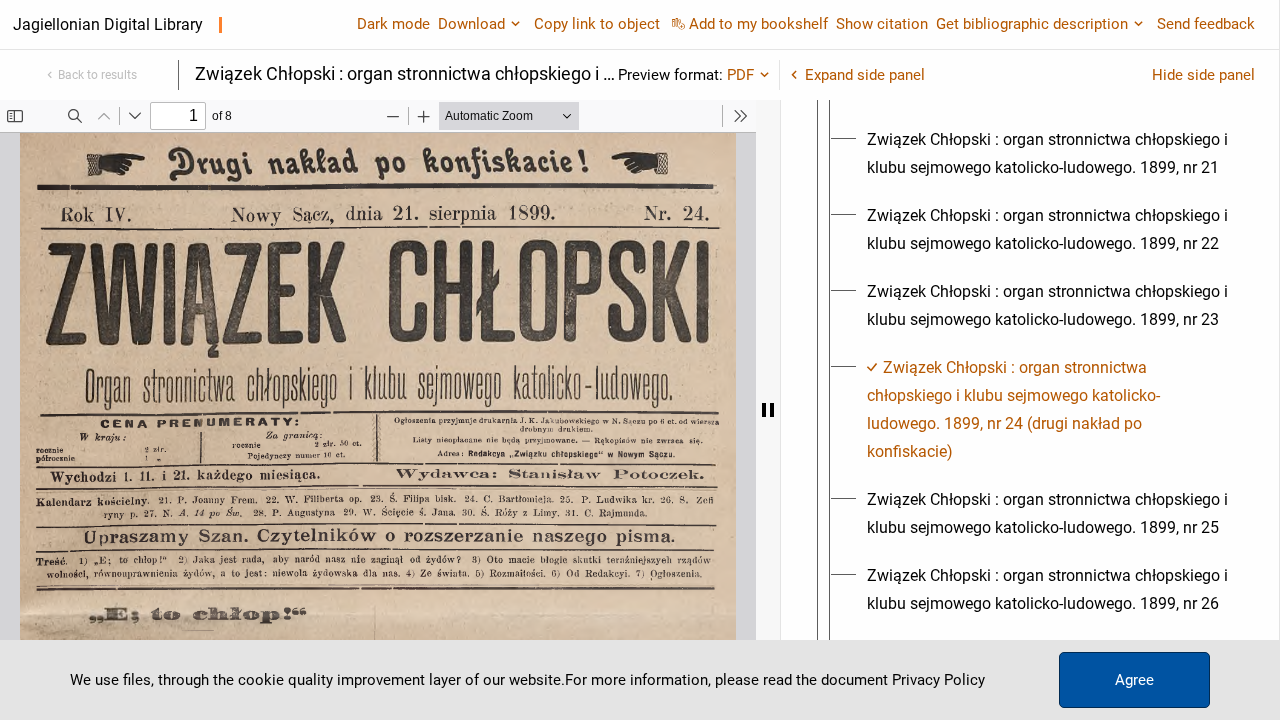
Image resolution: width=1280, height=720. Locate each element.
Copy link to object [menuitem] (597, 24)
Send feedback (1206, 24)
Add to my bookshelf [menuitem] (758, 24)
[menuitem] (1048, 154)
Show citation (882, 24)
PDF (740, 75)
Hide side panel (1203, 75)
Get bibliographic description (1032, 24)
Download (471, 24)
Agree (1134, 680)
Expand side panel (865, 75)
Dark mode (393, 24)
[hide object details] (768, 410)
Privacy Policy (938, 680)
